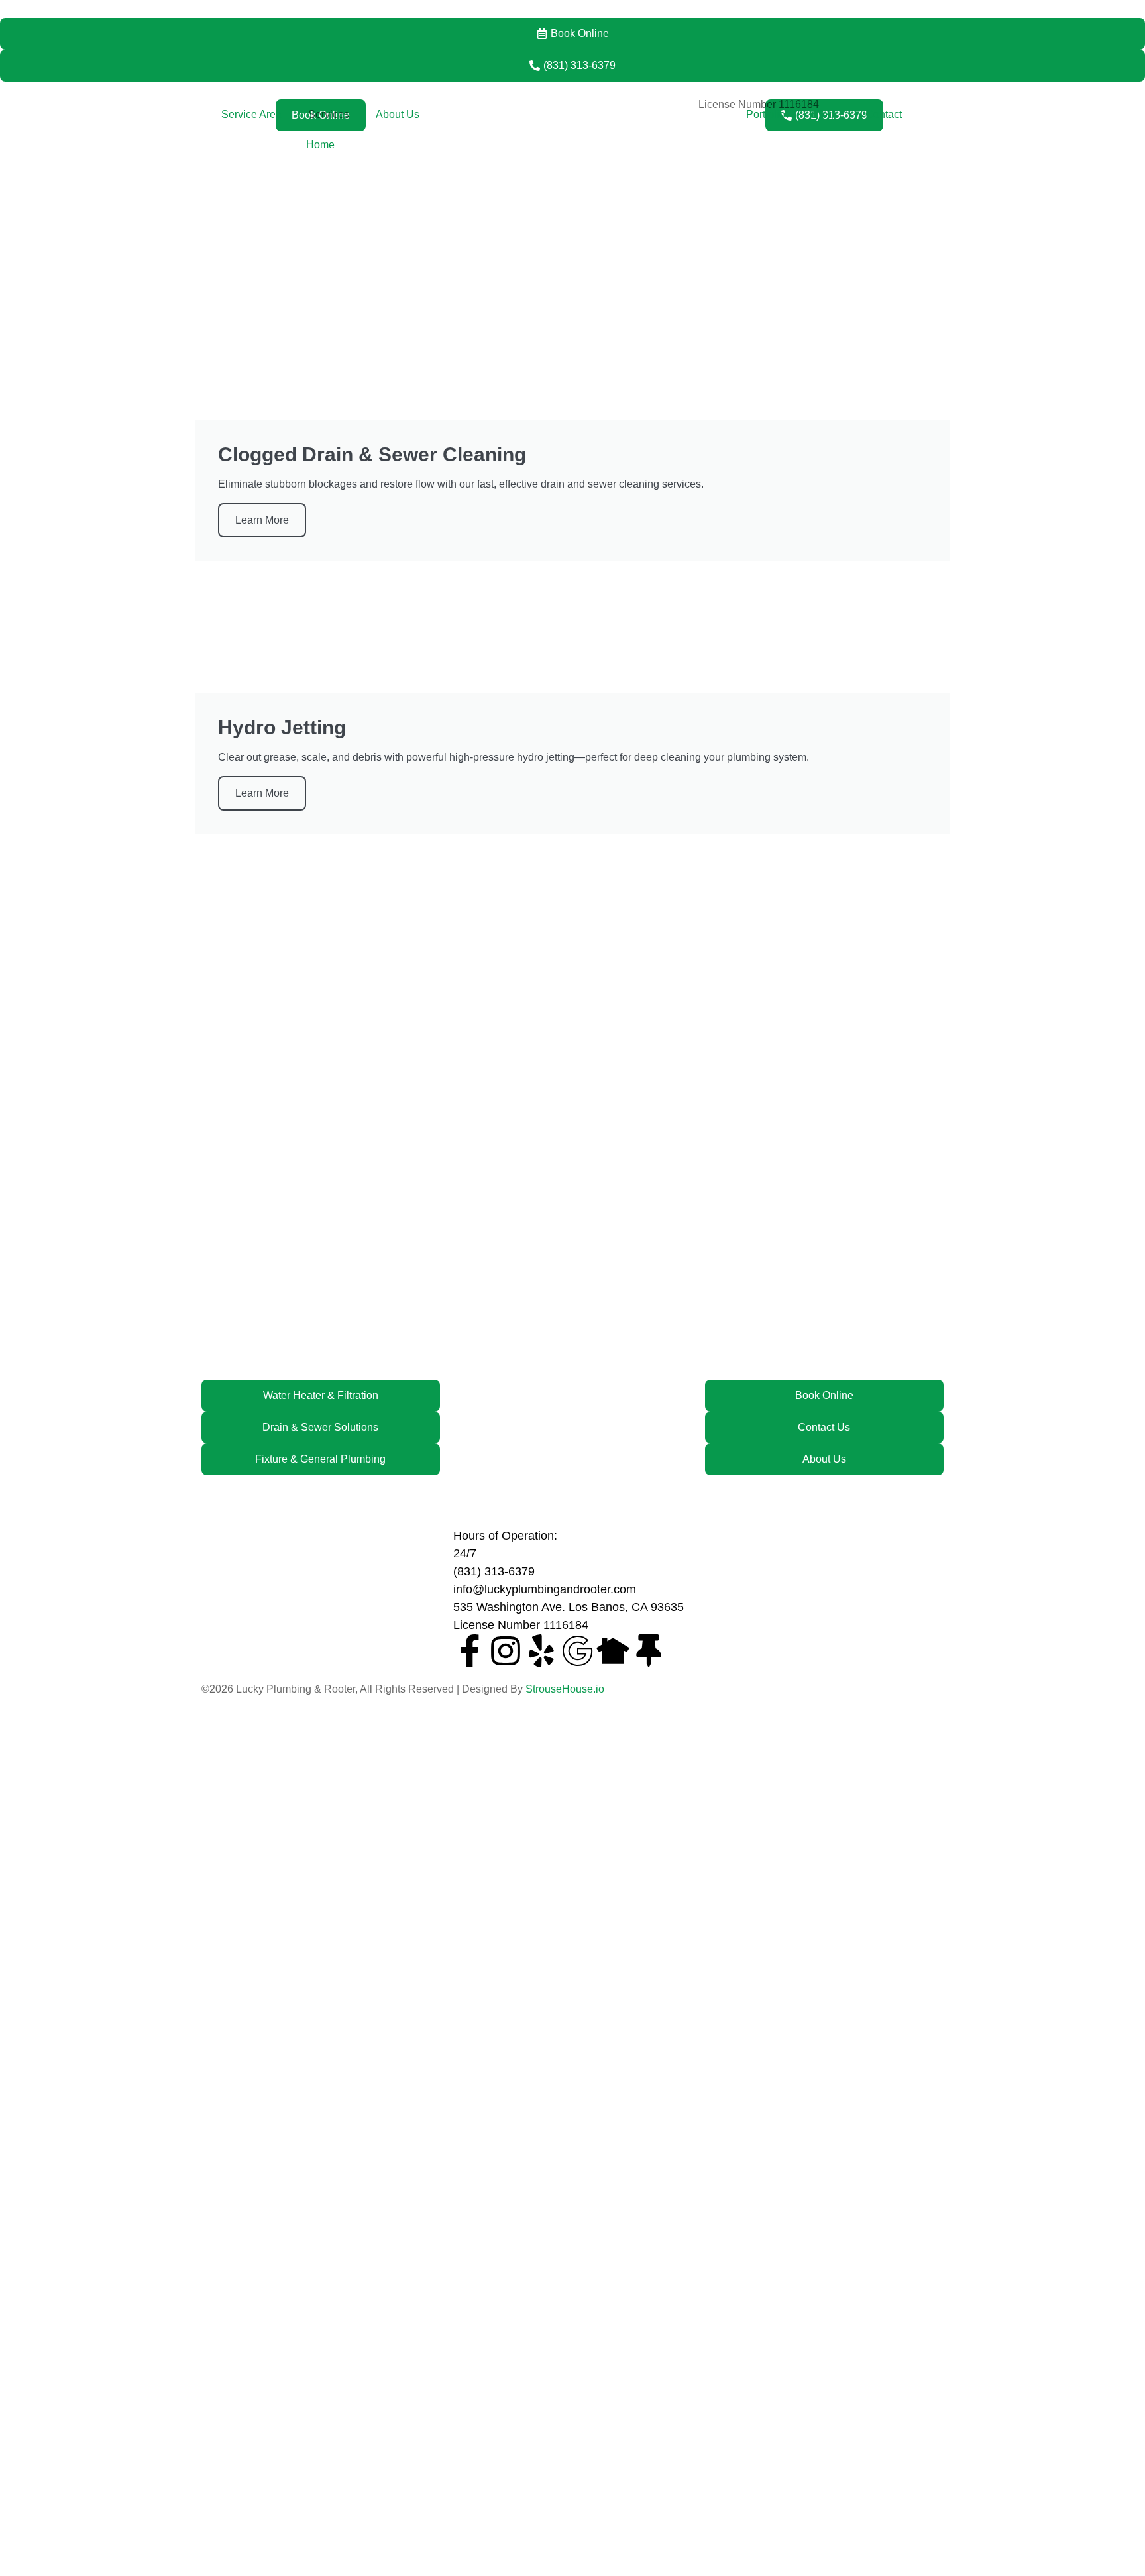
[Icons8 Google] (577, 1651)
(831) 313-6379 (494, 1571)
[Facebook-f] (470, 1651)
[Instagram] (506, 1651)
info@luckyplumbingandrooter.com (545, 1589)
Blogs (825, 114)
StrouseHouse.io (565, 1689)
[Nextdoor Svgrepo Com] (613, 1651)
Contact (884, 114)
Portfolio (766, 114)
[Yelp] (541, 1651)
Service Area (251, 114)
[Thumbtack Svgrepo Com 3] (649, 1651)
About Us (398, 114)
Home (320, 145)
